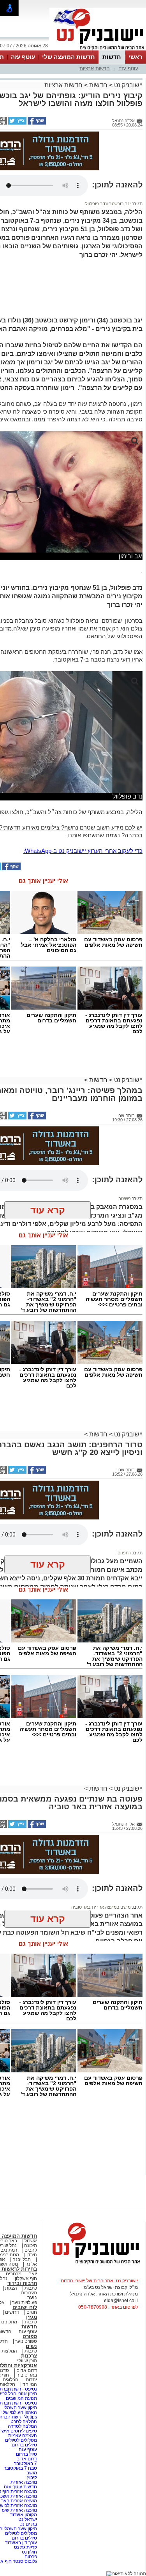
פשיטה (125, 1199)
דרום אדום (27, 2370)
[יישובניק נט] (93, 2264)
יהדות (31, 2380)
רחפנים (124, 1553)
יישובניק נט (128, 85)
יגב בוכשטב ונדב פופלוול (108, 204)
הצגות (11, 2288)
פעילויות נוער (25, 2302)
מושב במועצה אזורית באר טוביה (101, 1907)
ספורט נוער (26, 2341)
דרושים (12, 2312)
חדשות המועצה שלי (69, 57)
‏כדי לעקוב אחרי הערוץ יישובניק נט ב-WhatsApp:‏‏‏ (83, 851)
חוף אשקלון (26, 2278)
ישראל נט (27, 2519)
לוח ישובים (25, 2307)
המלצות (9, 2351)
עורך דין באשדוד (21, 2543)
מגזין (32, 2317)
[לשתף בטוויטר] (17, 123)
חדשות (112, 57)
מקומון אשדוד (24, 2515)
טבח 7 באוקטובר (20, 2468)
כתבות (31, 2288)
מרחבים (14, 2274)
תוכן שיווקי (27, 2361)
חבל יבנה (21, 2259)
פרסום (30, 2557)
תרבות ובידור (22, 2283)
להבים (31, 2250)
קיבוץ (32, 2477)
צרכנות (29, 2356)
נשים (31, 2346)
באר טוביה (27, 2375)
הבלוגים (11, 2380)
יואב (33, 2274)
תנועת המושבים (21, 2398)
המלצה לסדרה (22, 2426)
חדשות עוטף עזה (20, 2487)
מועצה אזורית (23, 2482)
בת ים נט (28, 2524)
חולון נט (29, 2552)
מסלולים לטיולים (21, 2440)
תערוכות (29, 2293)
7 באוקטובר (25, 2463)
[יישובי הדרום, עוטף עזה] (98, 50)
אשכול (31, 2241)
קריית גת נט (26, 2547)
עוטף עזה (23, 57)
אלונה (31, 2264)
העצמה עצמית (22, 2436)
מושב (32, 2473)
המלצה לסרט (24, 2422)
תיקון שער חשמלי (20, 2408)
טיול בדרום (26, 2454)
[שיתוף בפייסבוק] (36, 123)
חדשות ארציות (95, 68)
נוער (32, 2298)
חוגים (32, 2312)
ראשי (135, 57)
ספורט (30, 2336)
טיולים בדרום (24, 2445)
